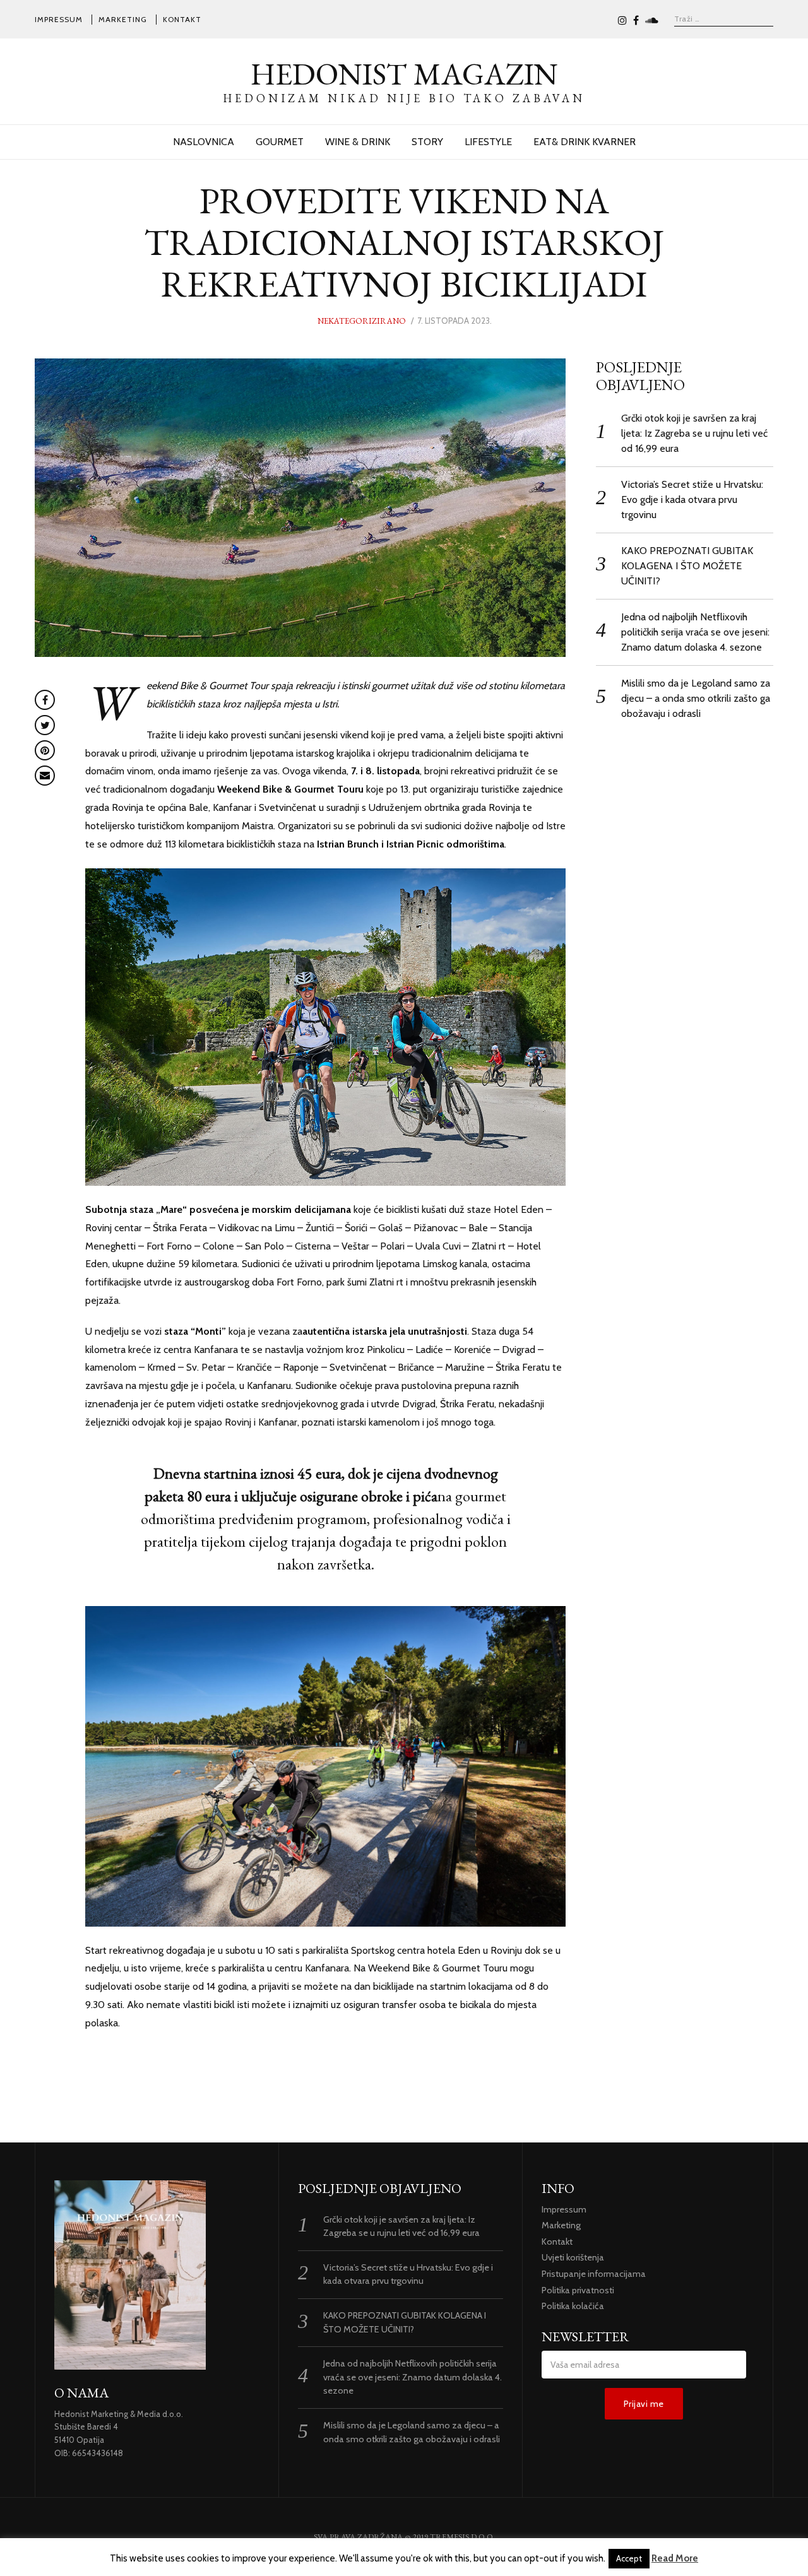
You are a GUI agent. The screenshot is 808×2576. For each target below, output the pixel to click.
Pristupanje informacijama (594, 2274)
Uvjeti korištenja (573, 2257)
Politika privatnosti (578, 2290)
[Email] (45, 776)
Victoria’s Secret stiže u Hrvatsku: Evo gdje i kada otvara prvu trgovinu (692, 499)
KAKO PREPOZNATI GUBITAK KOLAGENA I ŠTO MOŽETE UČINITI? (687, 566)
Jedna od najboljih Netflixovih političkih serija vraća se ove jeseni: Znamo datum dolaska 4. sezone (695, 632)
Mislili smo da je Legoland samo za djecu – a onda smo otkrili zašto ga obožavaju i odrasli (696, 698)
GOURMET (280, 142)
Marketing (123, 19)
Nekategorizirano (362, 321)
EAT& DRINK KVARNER (585, 142)
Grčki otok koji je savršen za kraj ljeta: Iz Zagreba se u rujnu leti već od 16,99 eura (694, 433)
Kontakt (182, 19)
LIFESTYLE (488, 142)
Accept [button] (629, 2558)
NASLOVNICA (204, 142)
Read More (675, 2558)
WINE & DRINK (358, 142)
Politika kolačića (573, 2306)
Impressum (59, 19)
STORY (427, 142)
